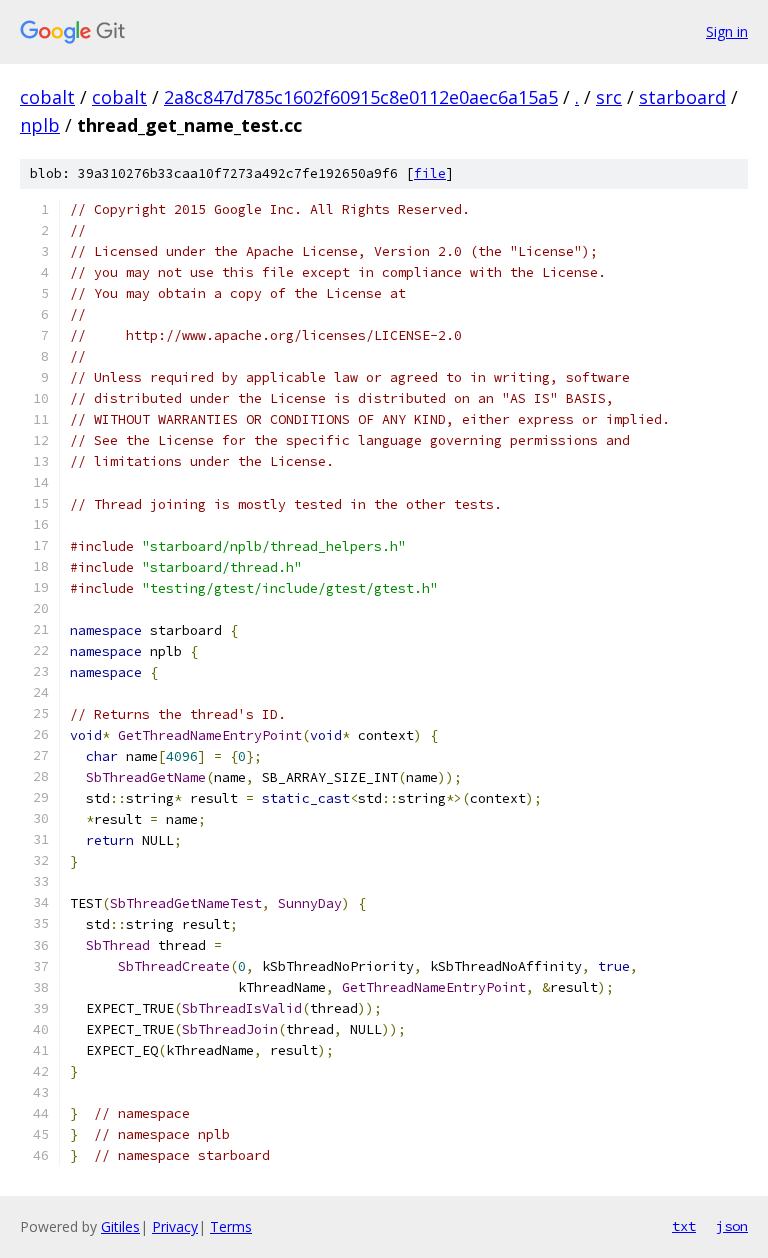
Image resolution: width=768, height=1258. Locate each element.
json (732, 1226)
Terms (231, 1226)
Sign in (727, 31)
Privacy (175, 1226)
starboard (682, 97)
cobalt (47, 97)
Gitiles (120, 1226)
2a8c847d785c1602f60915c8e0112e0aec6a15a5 (361, 97)
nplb (40, 125)
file (430, 173)
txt (684, 1226)
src (609, 97)
